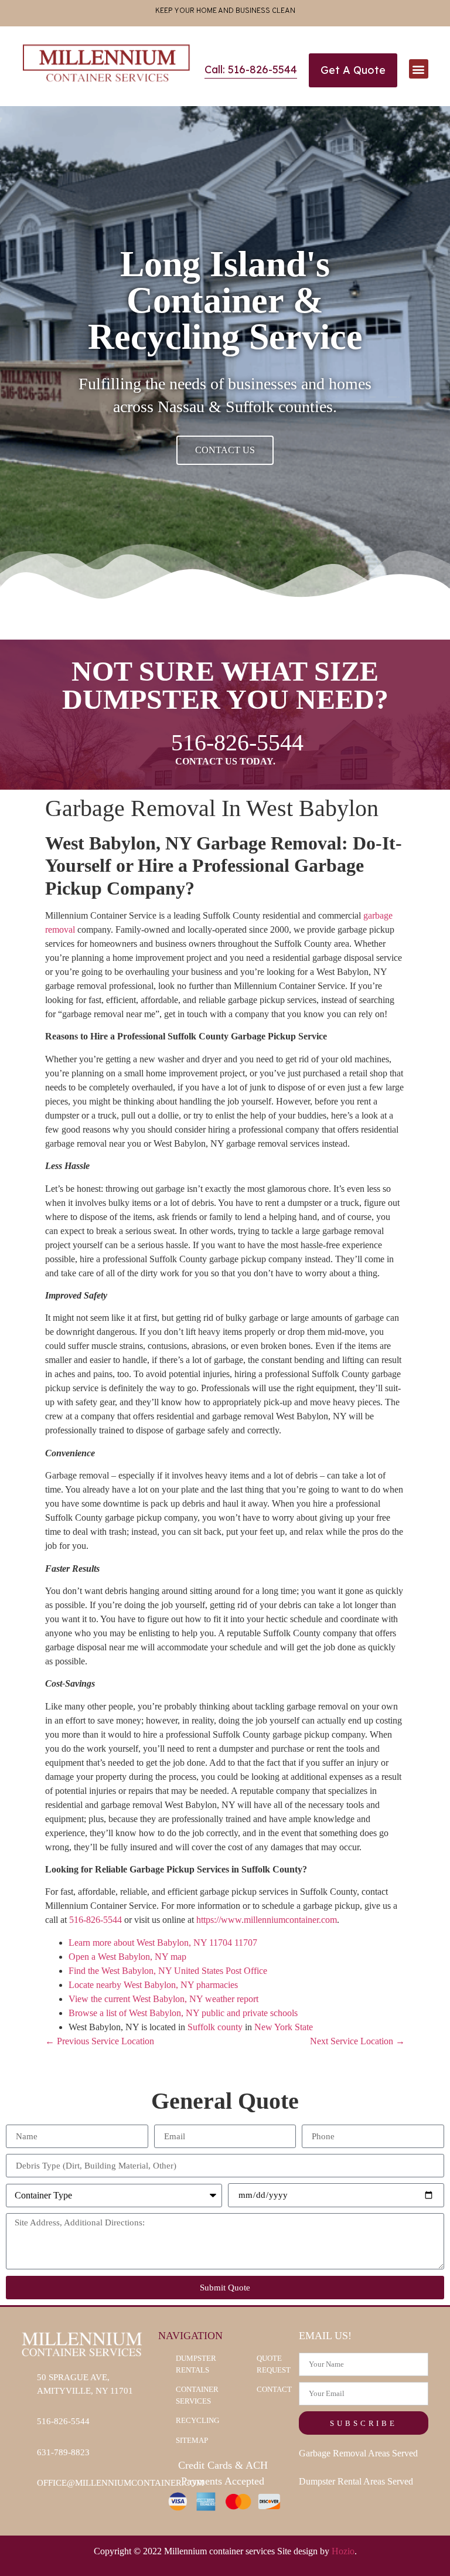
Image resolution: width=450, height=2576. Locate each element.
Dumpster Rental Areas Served (356, 2481)
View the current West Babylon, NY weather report (163, 1999)
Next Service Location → (357, 2041)
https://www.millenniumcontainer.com (267, 1920)
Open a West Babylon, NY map (127, 1957)
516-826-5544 (96, 1920)
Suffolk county (215, 2027)
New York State (284, 2027)
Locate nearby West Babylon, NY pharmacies (153, 1985)
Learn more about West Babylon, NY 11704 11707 (163, 1943)
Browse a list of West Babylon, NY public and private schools (183, 2013)
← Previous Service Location (100, 2041)
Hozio (343, 2551)
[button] (419, 69)
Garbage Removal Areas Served (358, 2453)
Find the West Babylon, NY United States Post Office (168, 1971)
